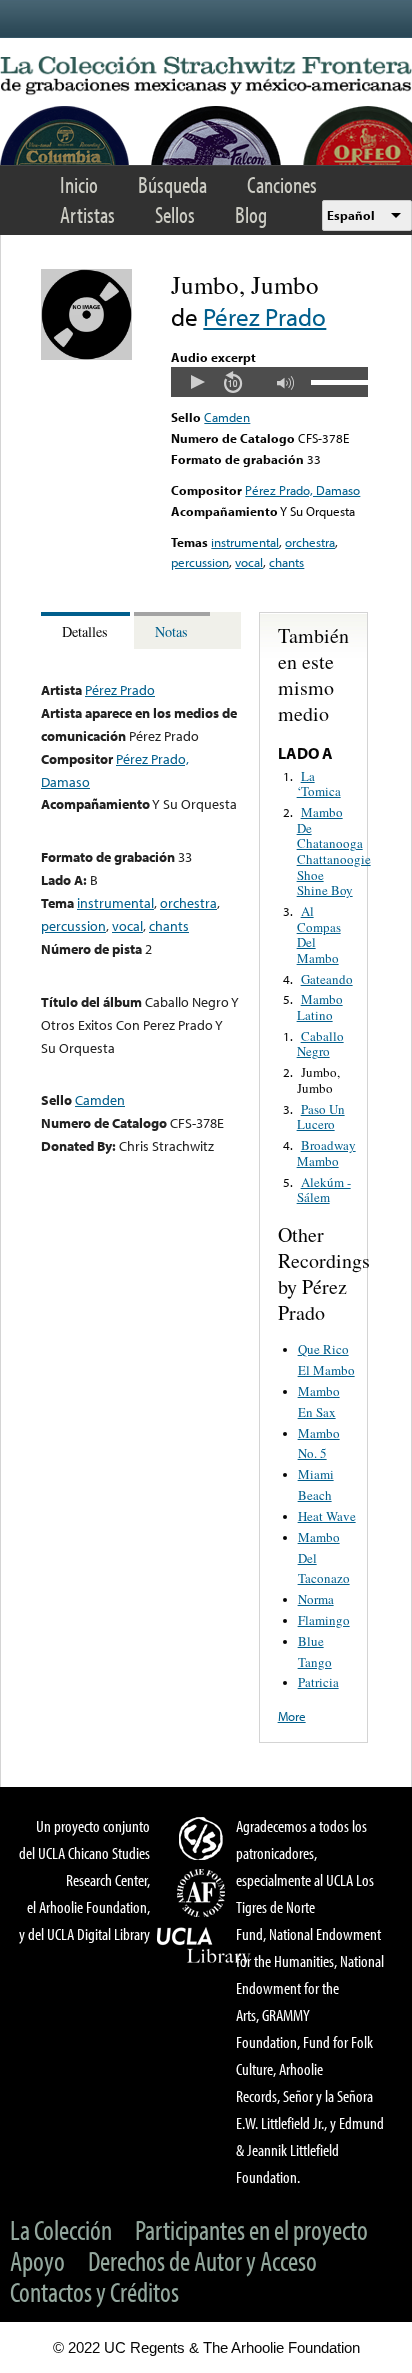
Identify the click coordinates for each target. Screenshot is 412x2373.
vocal (249, 562)
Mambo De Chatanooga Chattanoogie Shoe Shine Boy (334, 851)
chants (286, 562)
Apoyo (37, 2260)
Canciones (282, 184)
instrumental (245, 542)
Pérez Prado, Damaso (302, 490)
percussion (200, 562)
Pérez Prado (264, 316)
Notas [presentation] (171, 631)
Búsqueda (172, 184)
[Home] (206, 76)
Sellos (175, 214)
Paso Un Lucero (321, 1117)
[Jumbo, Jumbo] (86, 355)
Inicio (79, 184)
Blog (251, 214)
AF (204, 1893)
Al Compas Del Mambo (319, 934)
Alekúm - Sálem (324, 1190)
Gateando (327, 979)
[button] (197, 382)
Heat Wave (327, 1516)
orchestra (310, 542)
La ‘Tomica (319, 784)
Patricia (318, 1682)
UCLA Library (204, 1946)
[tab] (87, 630)
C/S (204, 1838)
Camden (227, 417)
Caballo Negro (320, 1044)
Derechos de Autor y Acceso (202, 2260)
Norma (316, 1599)
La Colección (61, 2229)
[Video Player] (269, 382)
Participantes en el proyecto (251, 2229)
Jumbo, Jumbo (318, 1080)
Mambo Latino (320, 1007)
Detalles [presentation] (85, 631)
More (292, 1716)
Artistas (87, 214)
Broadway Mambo (326, 1153)
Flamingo (324, 1620)
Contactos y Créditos (94, 2291)
